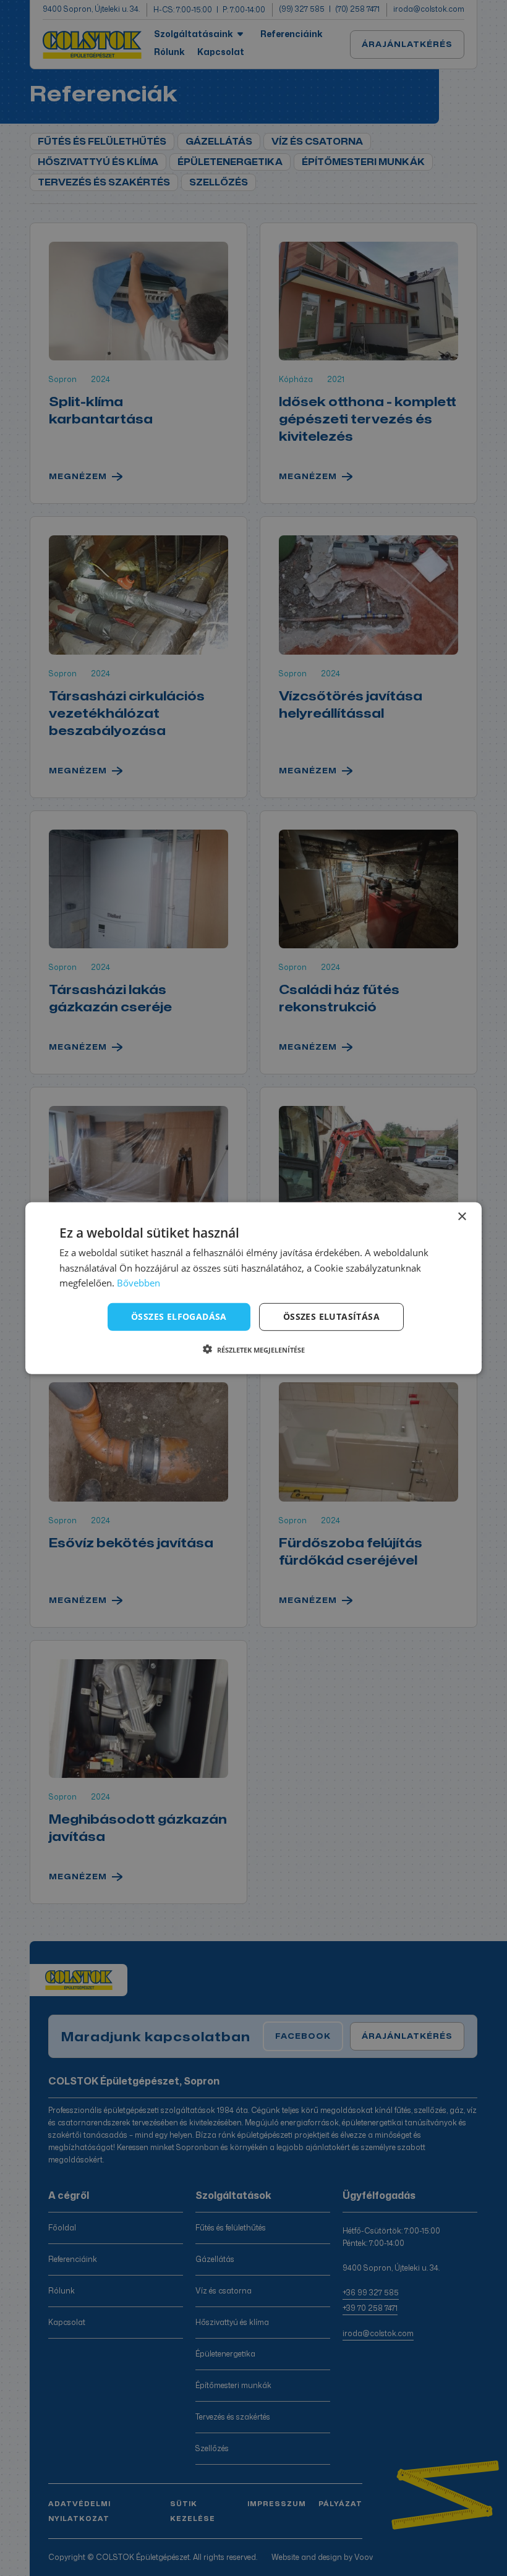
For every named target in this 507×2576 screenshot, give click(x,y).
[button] (254, 1350)
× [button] (462, 1216)
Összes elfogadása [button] (179, 1316)
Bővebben (138, 1283)
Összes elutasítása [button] (331, 1316)
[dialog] (253, 1288)
